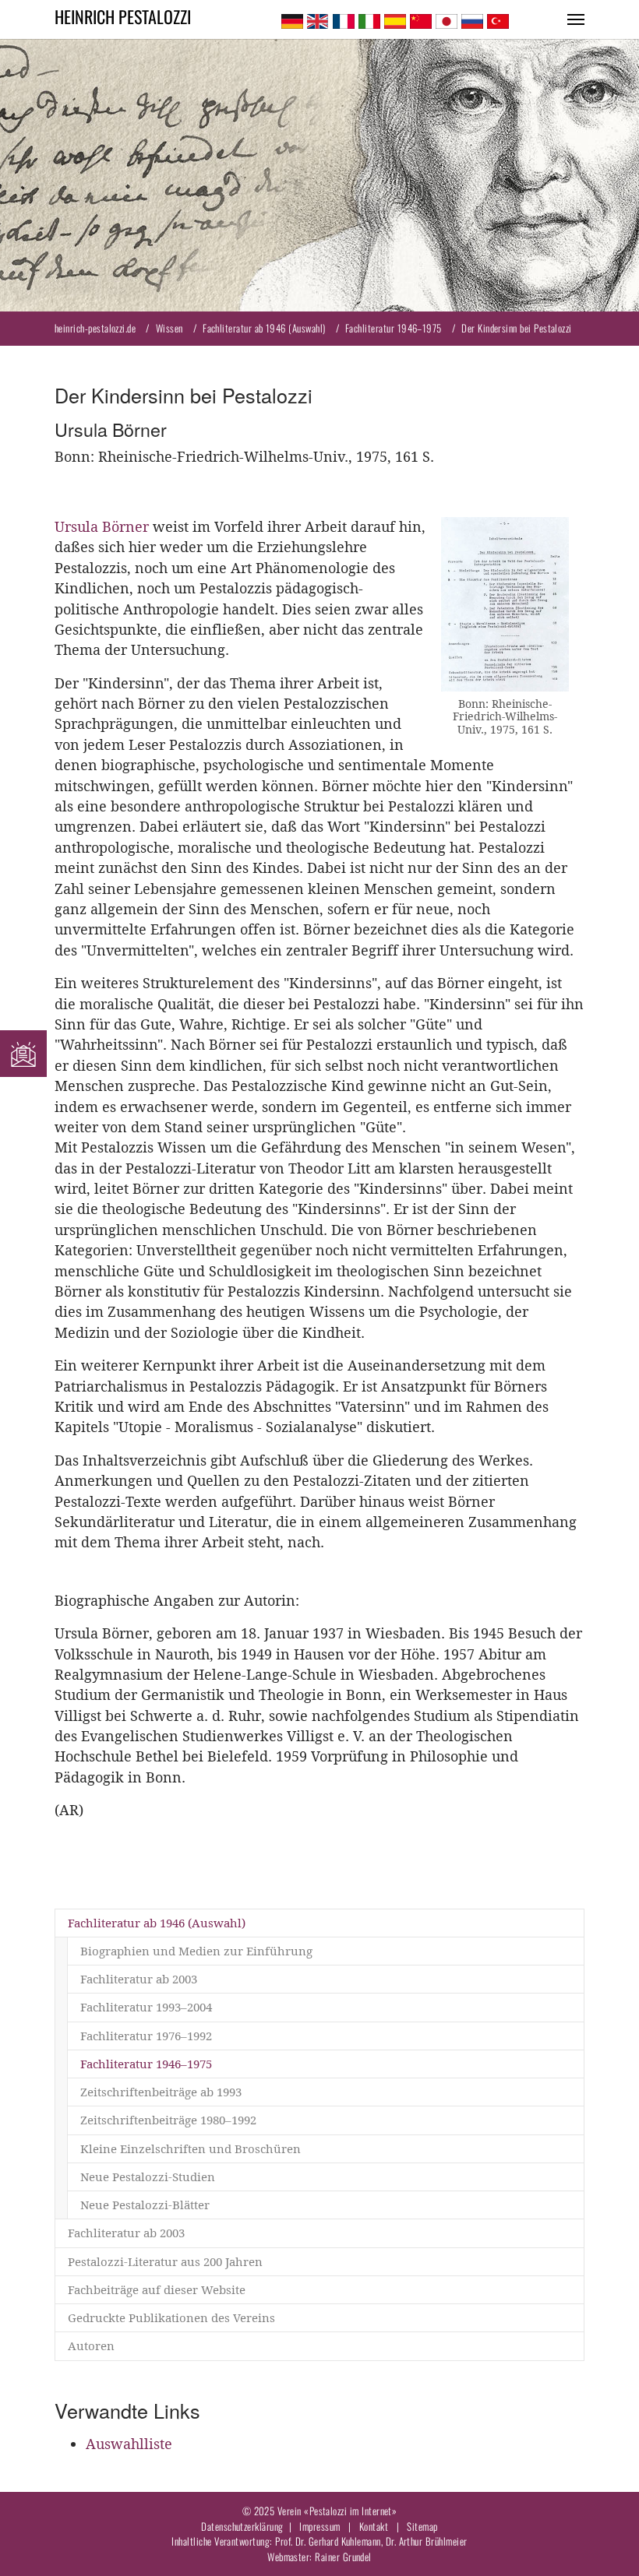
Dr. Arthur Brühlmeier (427, 2541)
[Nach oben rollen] (603, 2540)
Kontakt (374, 2526)
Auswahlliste (129, 2444)
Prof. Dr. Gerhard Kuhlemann (328, 2541)
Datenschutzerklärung (242, 2526)
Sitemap (422, 2526)
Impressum (319, 2526)
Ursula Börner (102, 527)
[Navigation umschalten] (576, 19)
